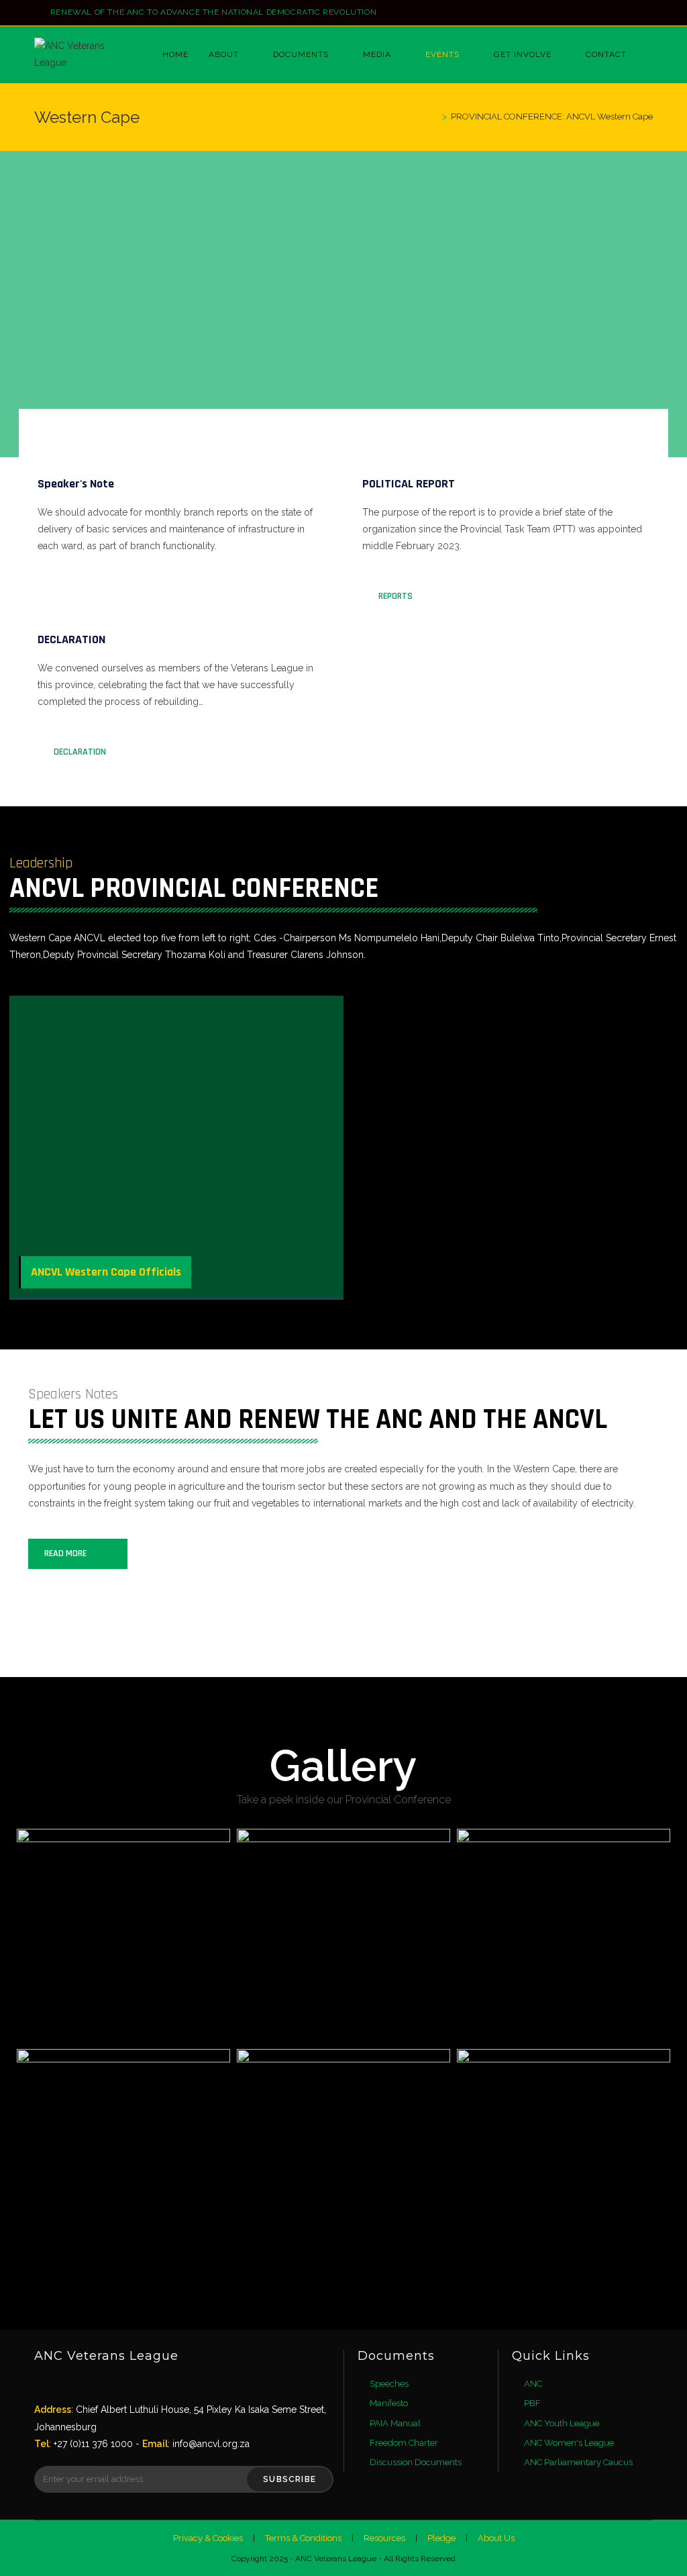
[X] (47, 2384)
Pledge (441, 2538)
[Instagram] (647, 13)
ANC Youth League (562, 2423)
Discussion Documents (416, 2462)
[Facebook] (634, 13)
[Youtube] (123, 2384)
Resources (384, 2538)
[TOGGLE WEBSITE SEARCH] (650, 55)
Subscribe (289, 2479)
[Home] (435, 116)
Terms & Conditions (303, 2538)
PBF (532, 2403)
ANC (533, 2384)
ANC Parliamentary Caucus (578, 2462)
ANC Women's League (569, 2443)
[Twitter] (618, 13)
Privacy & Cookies (208, 2538)
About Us (496, 2538)
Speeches (389, 2384)
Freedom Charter (404, 2443)
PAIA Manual (395, 2423)
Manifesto (389, 2403)
